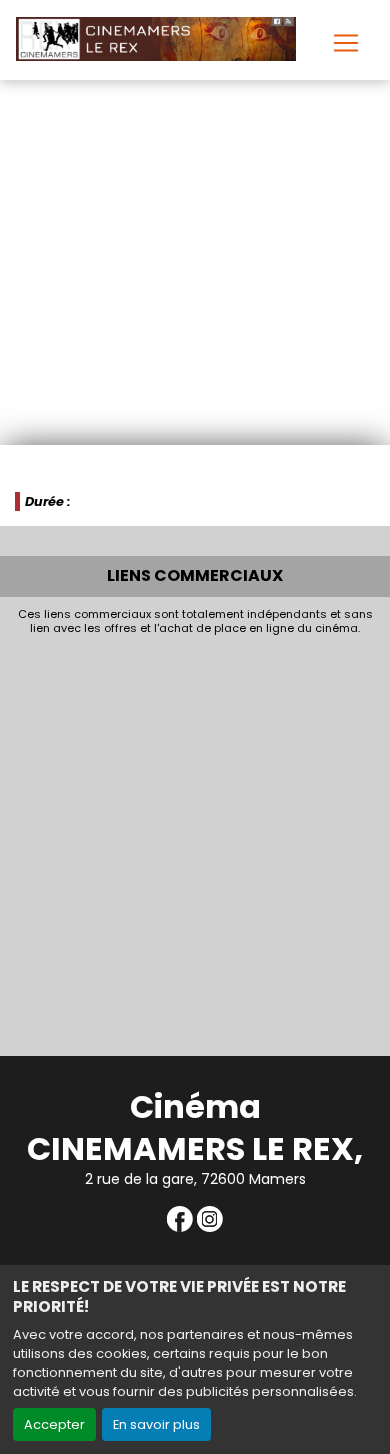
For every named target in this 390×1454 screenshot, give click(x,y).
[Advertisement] (195, 841)
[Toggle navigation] (346, 43)
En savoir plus (156, 1424)
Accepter (54, 1424)
